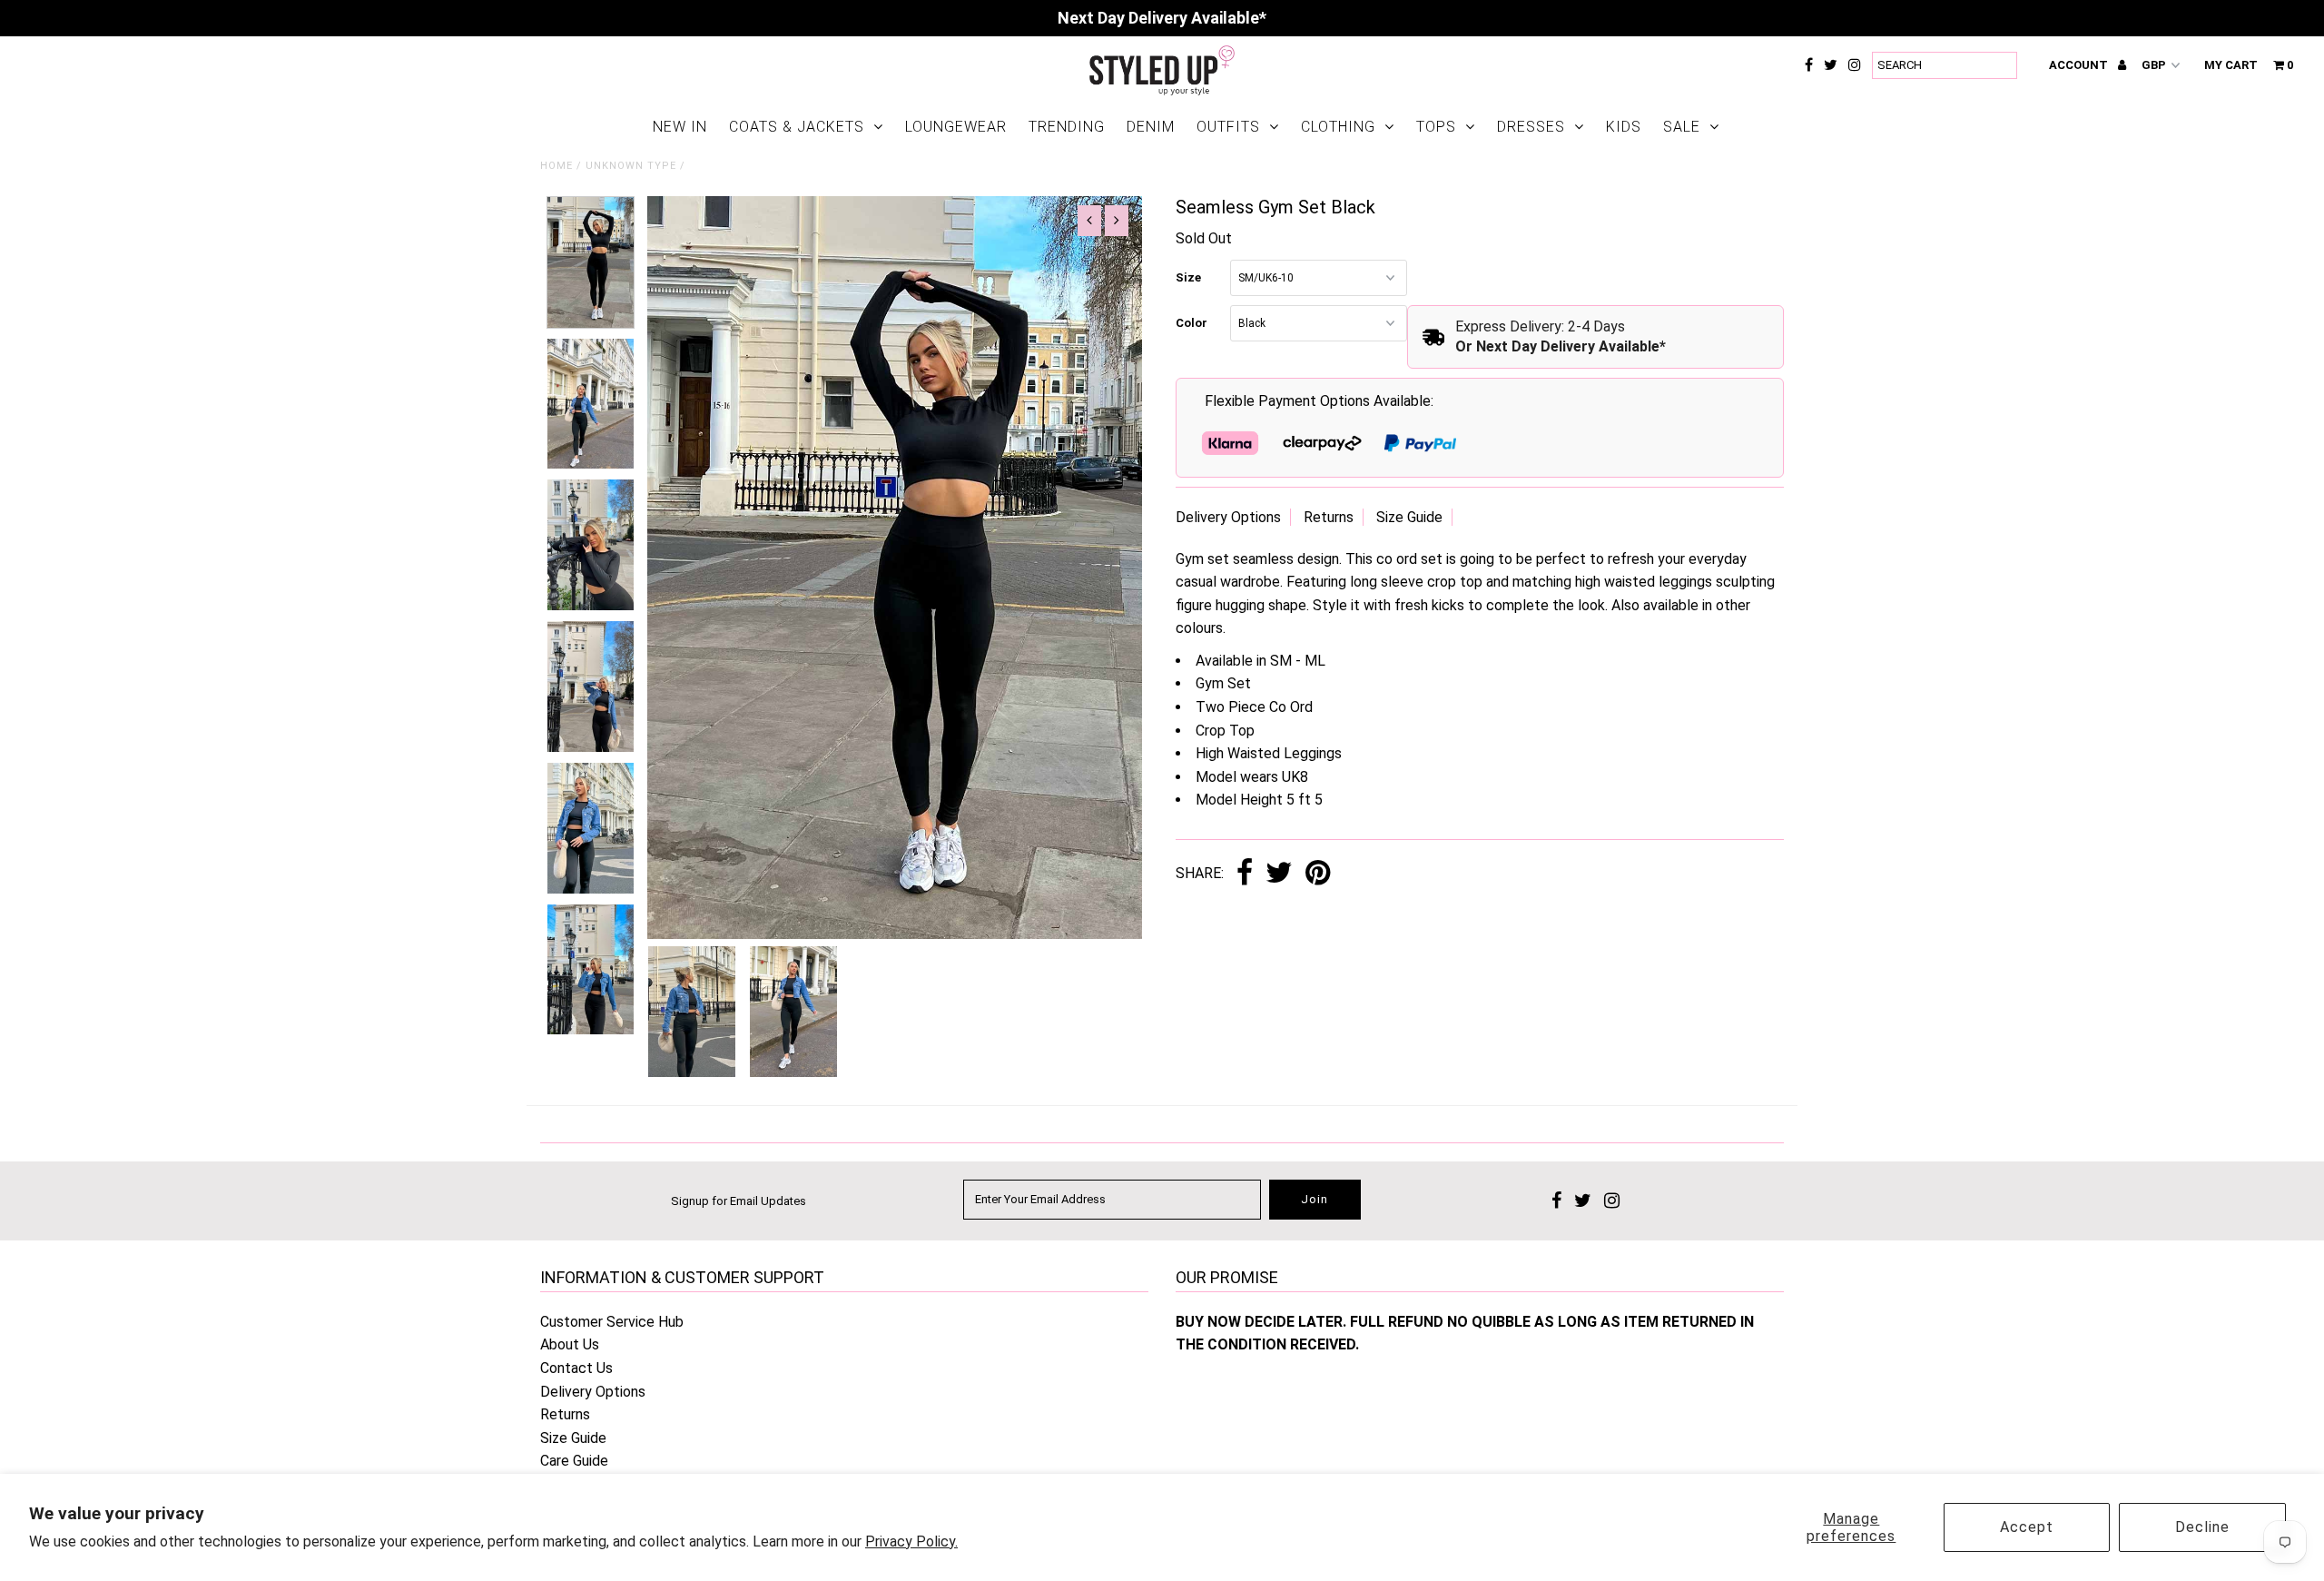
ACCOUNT (2080, 65)
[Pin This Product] (1318, 874)
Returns (1329, 517)
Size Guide (1409, 517)
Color (1192, 323)
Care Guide (574, 1461)
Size (1188, 277)
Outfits (1228, 127)
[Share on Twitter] (1279, 874)
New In (680, 127)
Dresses (1531, 127)
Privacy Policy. (911, 1541)
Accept (2027, 1527)
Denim (1151, 127)
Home (556, 166)
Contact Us (576, 1368)
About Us (570, 1344)
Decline (2202, 1527)
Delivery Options (1228, 517)
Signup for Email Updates (739, 1201)
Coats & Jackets (797, 127)
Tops (1436, 127)
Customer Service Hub (612, 1322)
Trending (1067, 127)
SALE (1682, 127)
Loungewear (956, 127)
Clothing (1338, 127)
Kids (1624, 127)
